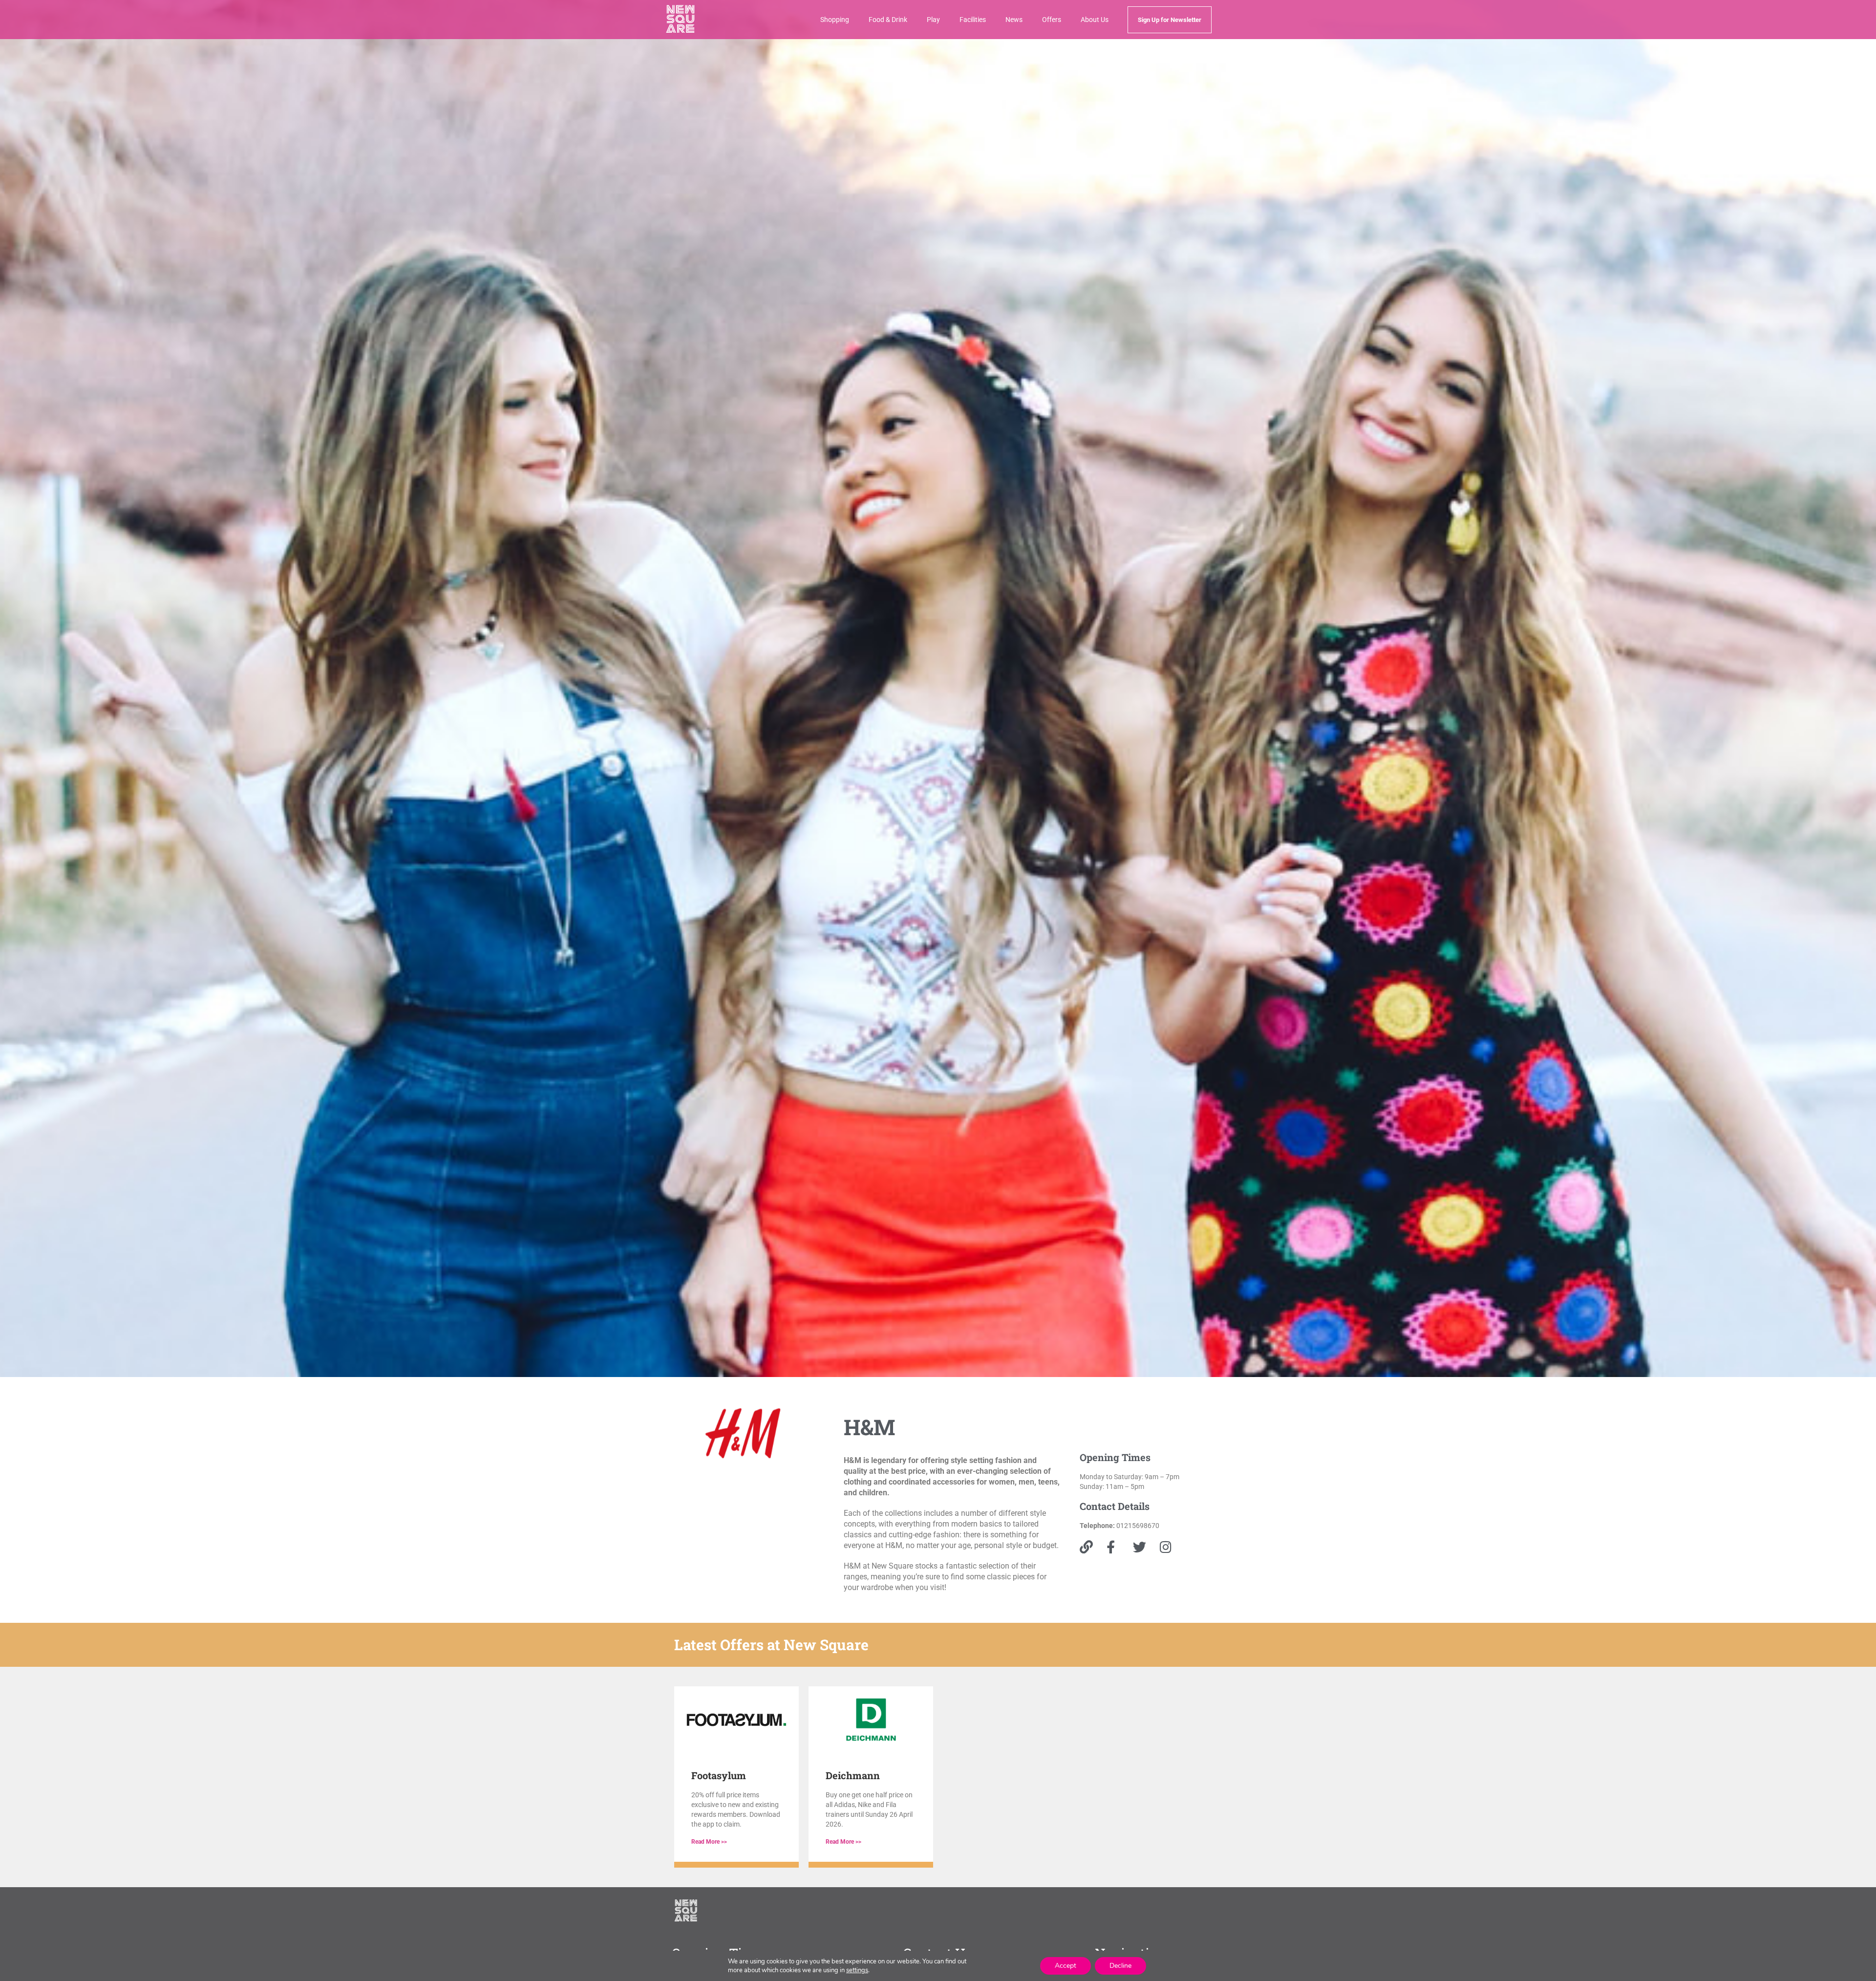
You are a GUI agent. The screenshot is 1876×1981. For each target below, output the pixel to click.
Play (933, 20)
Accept (1066, 1966)
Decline (1120, 1966)
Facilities (973, 20)
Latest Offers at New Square (771, 1645)
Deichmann (853, 1775)
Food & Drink (888, 20)
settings (857, 1970)
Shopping (835, 20)
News (1014, 20)
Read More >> (709, 1842)
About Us (1095, 20)
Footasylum (719, 1775)
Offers (1052, 20)
